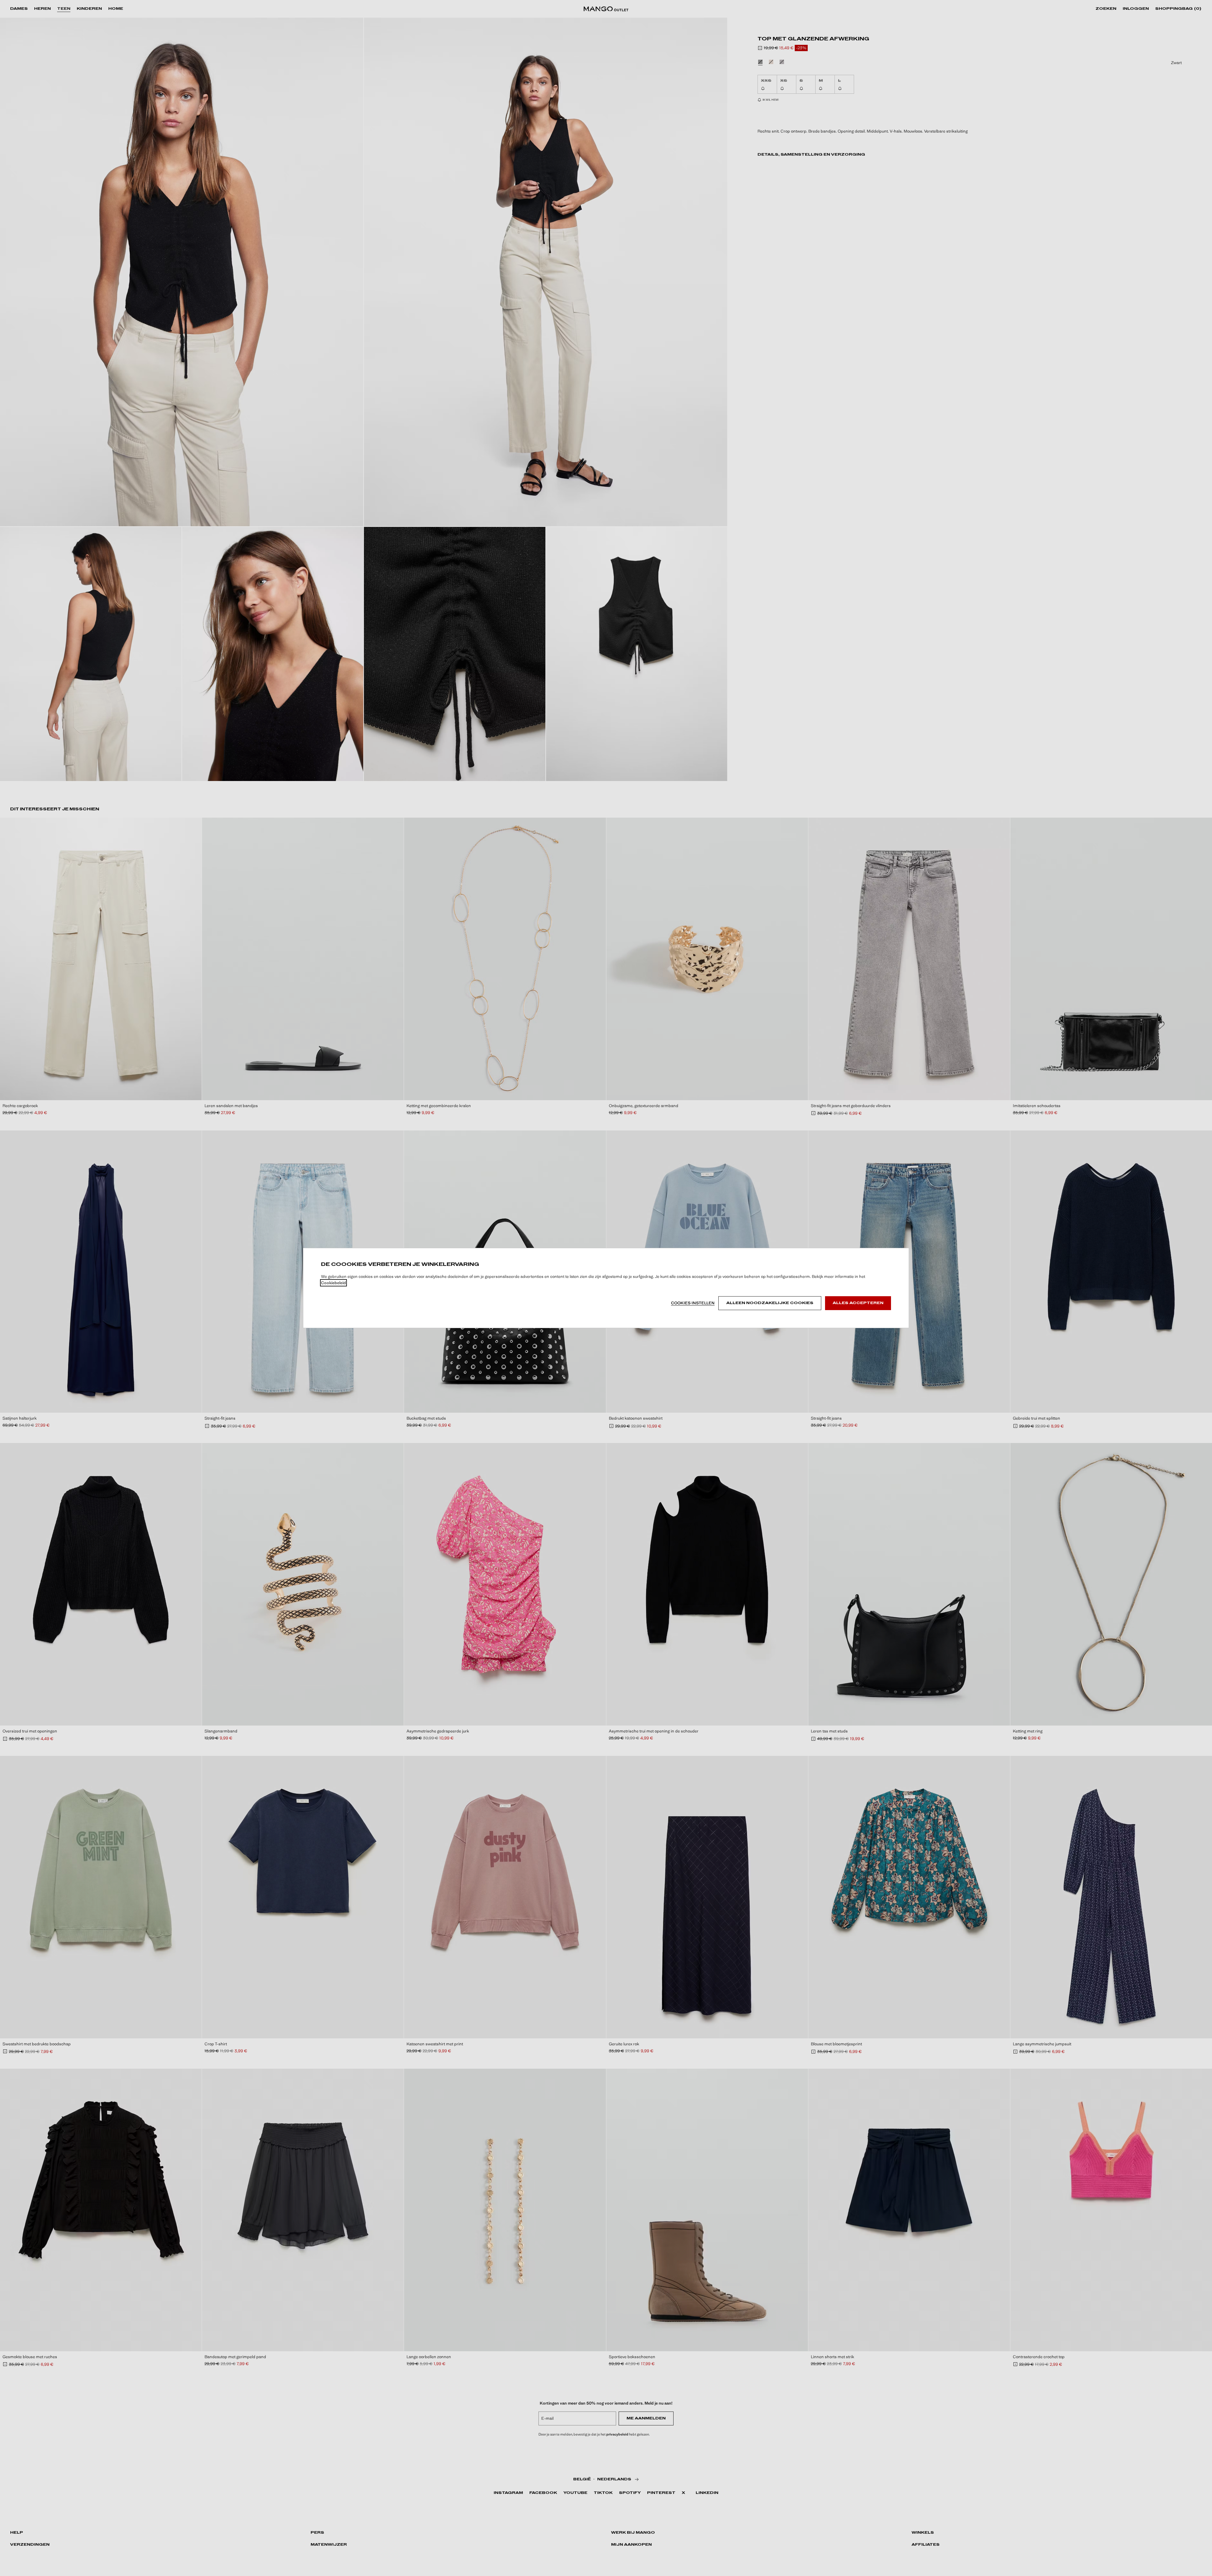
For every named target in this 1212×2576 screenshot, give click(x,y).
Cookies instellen (693, 1303)
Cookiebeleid (333, 1283)
